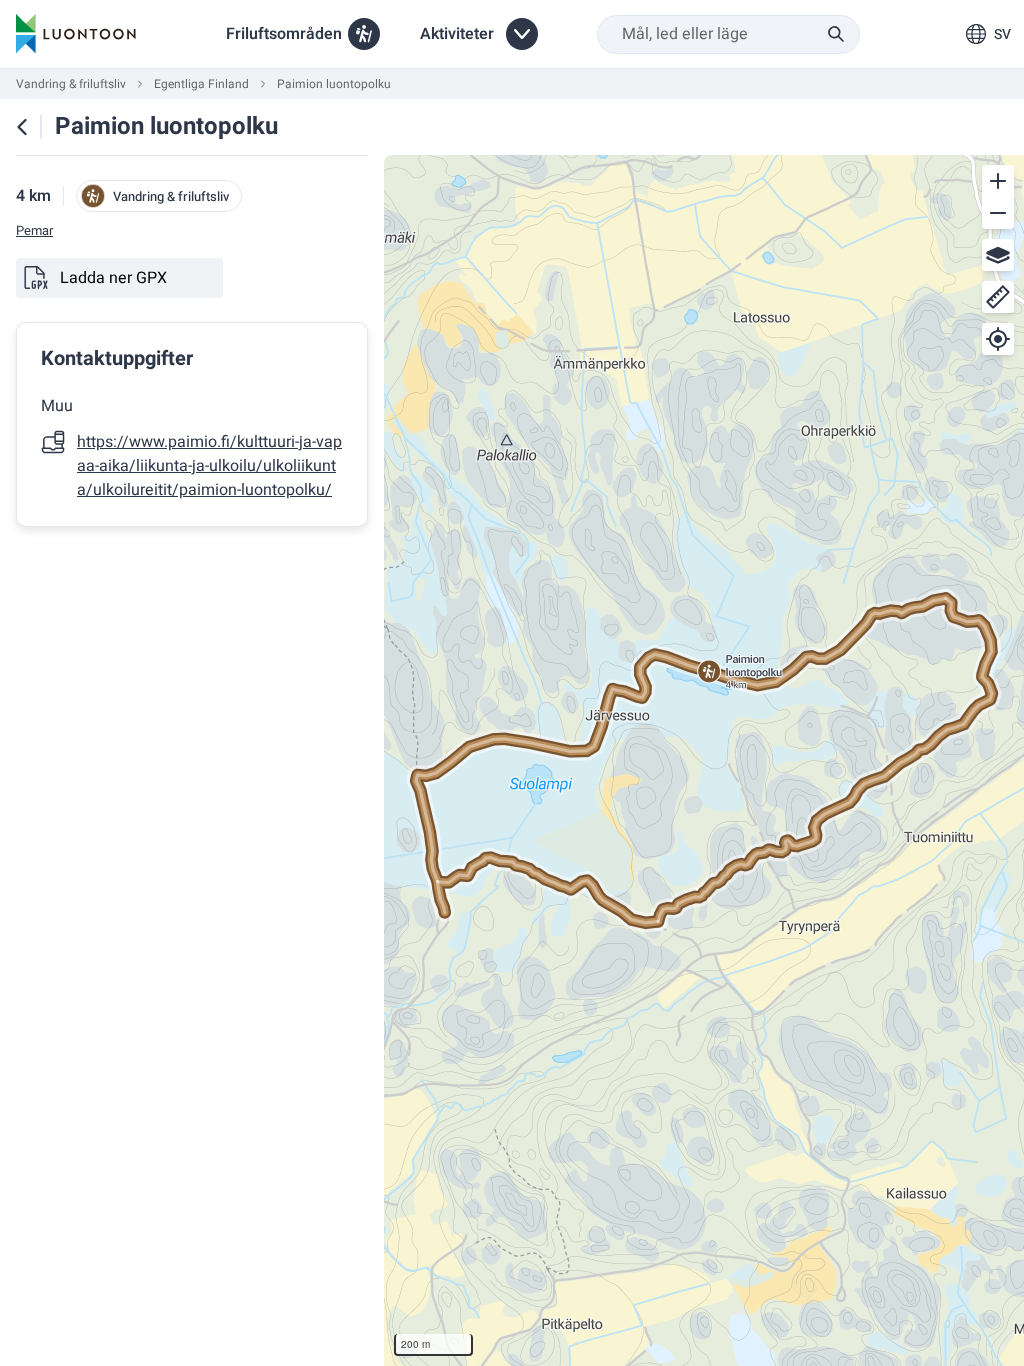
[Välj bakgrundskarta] (998, 255)
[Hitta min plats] (998, 339)
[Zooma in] (998, 181)
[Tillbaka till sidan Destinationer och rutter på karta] (22, 127)
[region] (704, 760)
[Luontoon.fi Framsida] (76, 34)
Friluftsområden (284, 34)
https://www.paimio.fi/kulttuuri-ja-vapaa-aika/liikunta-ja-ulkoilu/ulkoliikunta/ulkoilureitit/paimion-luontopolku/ (209, 466)
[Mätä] (998, 297)
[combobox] (728, 34)
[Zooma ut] (998, 213)
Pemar (34, 231)
